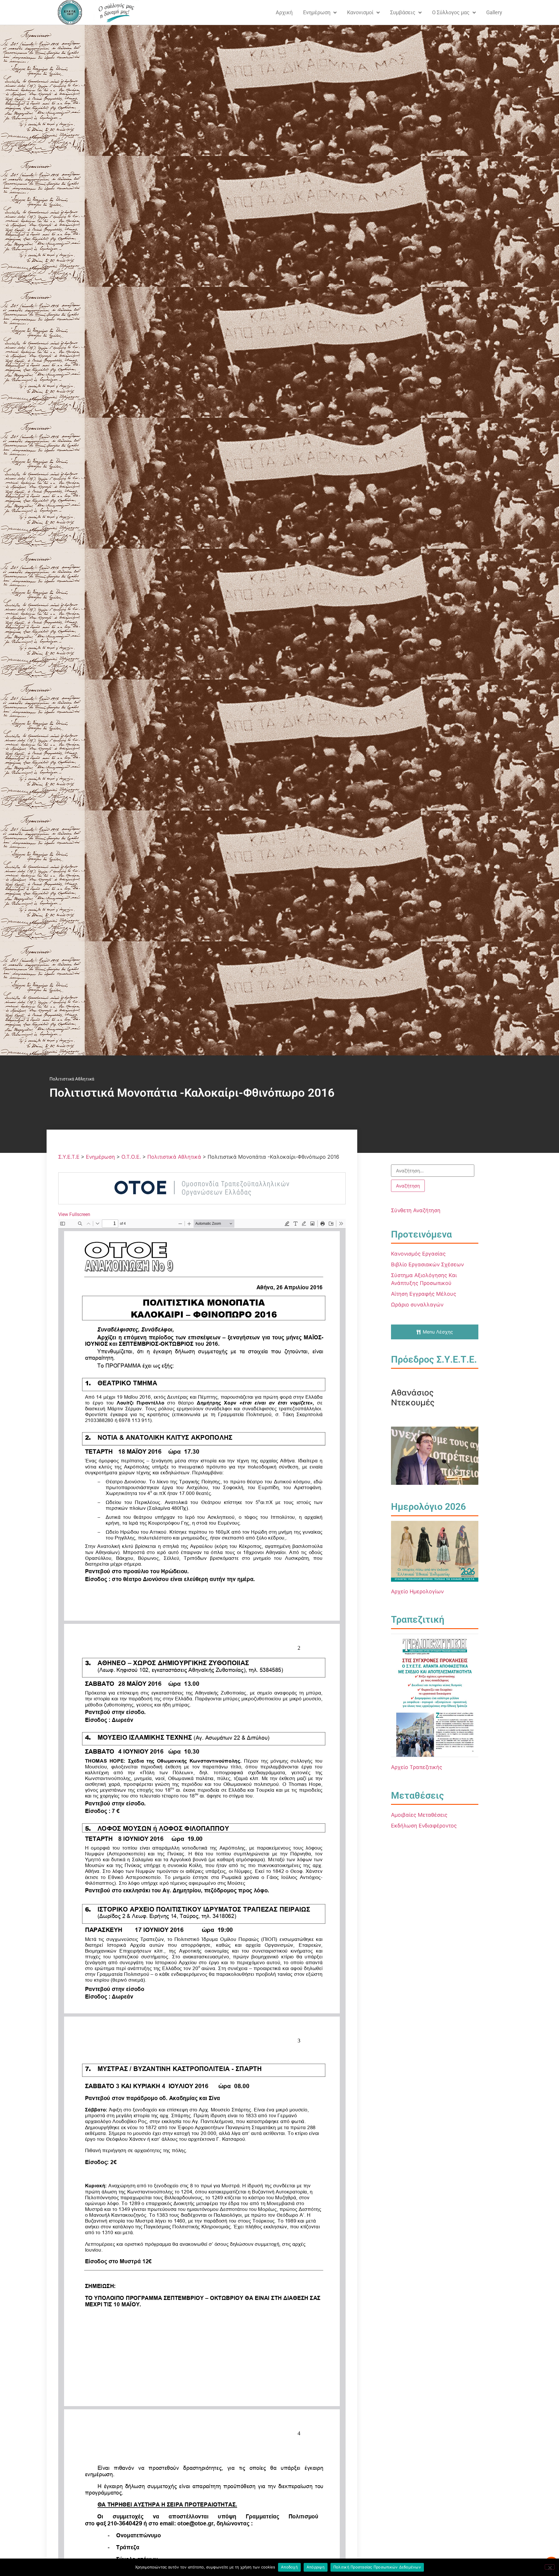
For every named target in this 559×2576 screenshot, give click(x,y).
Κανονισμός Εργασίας (418, 1254)
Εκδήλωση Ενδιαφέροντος (424, 1826)
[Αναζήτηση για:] (433, 1171)
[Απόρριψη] (550, 2567)
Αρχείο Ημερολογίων (417, 1591)
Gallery (494, 12)
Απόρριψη (316, 2567)
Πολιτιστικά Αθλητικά (72, 1079)
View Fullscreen (74, 1214)
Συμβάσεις (403, 12)
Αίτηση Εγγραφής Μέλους (424, 1294)
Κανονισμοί (360, 12)
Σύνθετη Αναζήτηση (416, 1210)
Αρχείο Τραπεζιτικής (417, 1767)
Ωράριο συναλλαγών (417, 1305)
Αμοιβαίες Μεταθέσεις (419, 1815)
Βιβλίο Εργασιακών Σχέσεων (427, 1264)
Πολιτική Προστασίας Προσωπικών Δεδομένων (377, 2567)
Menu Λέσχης (438, 1332)
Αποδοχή (289, 2567)
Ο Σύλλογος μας (451, 12)
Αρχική (284, 12)
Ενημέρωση (317, 12)
